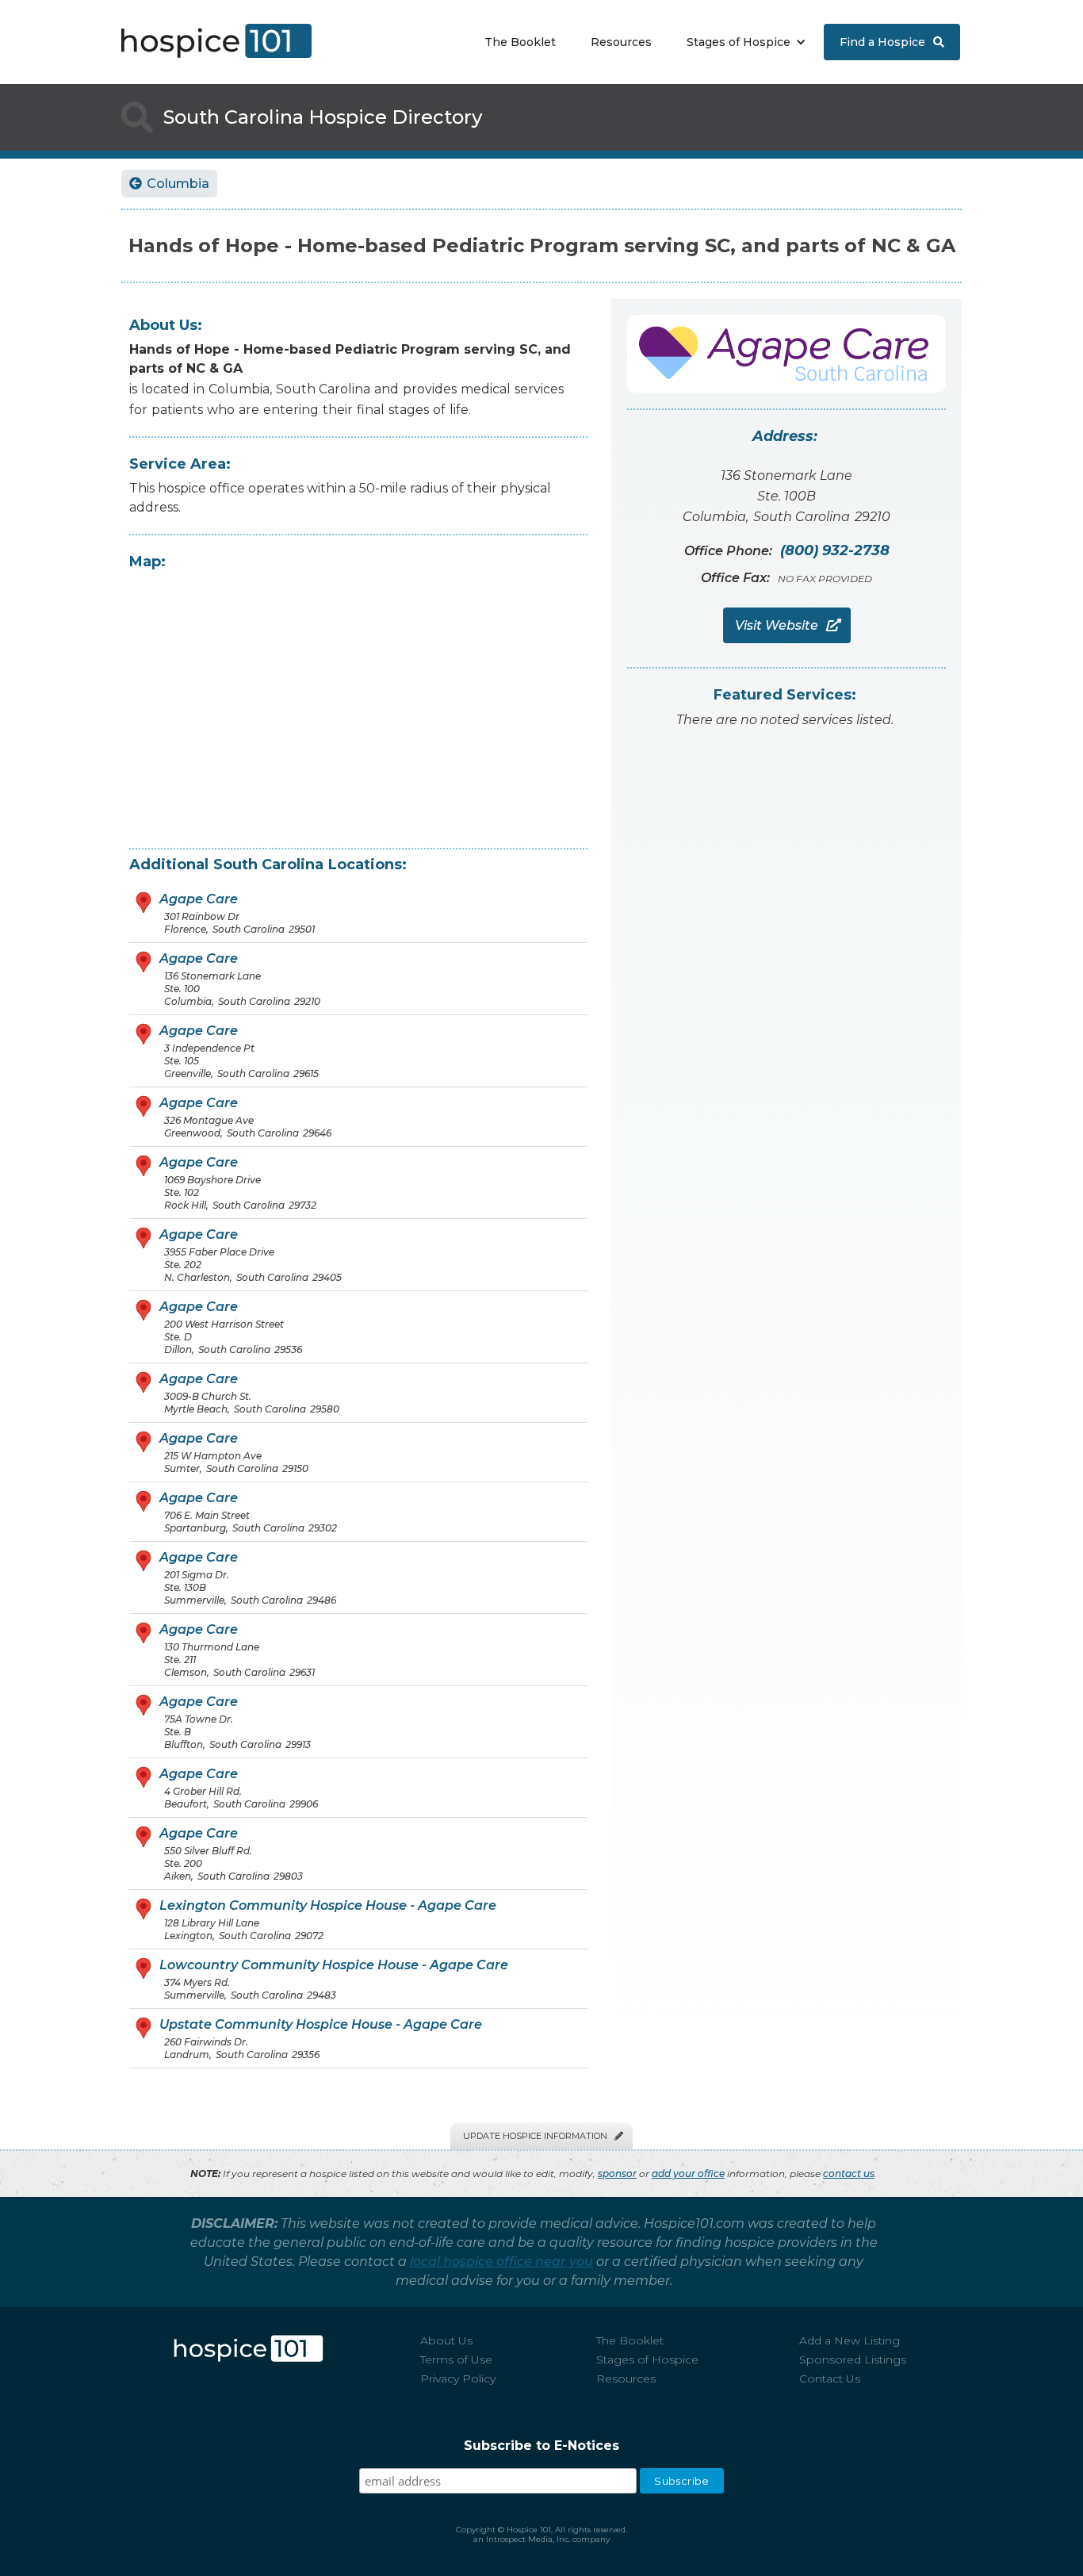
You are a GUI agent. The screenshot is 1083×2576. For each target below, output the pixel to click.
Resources (621, 42)
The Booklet (520, 42)
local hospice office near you (501, 2262)
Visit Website (787, 625)
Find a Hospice (892, 42)
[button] (742, 42)
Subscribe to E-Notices (541, 2446)
